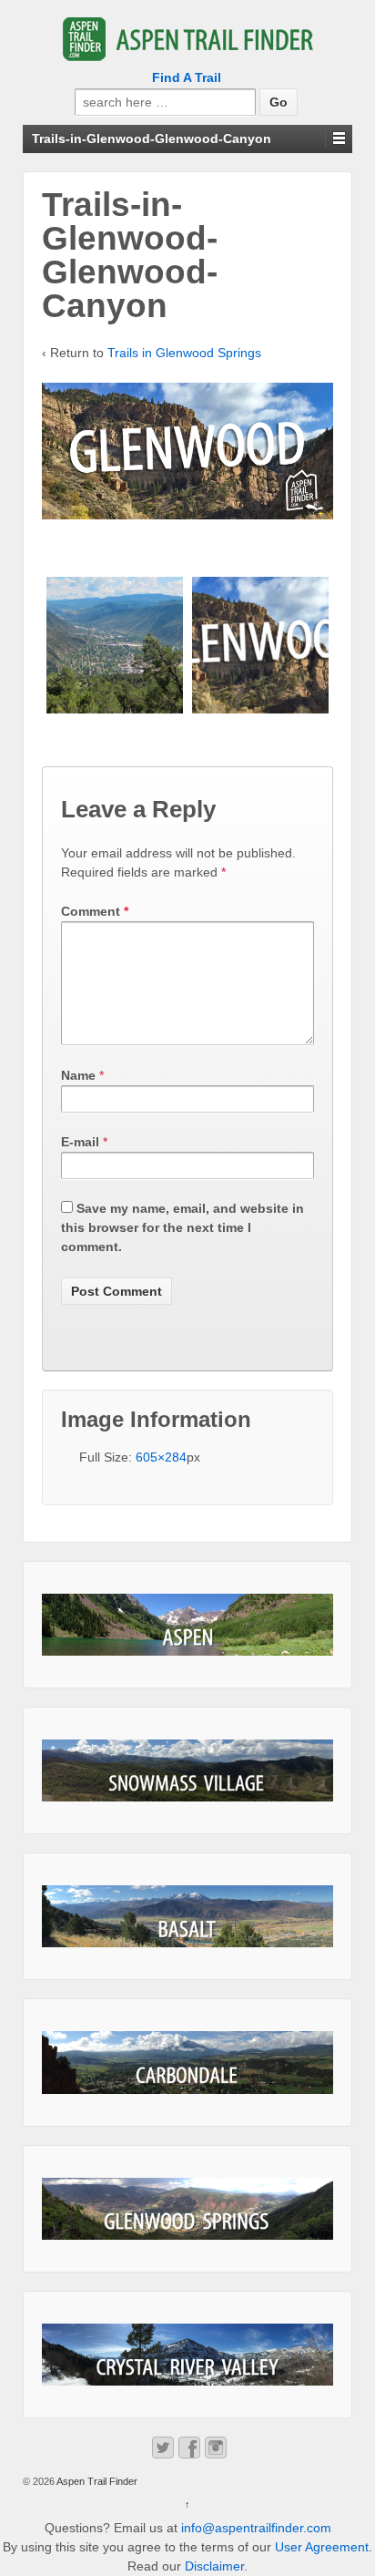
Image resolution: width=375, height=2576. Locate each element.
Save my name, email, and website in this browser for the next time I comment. (182, 1227)
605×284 (161, 1457)
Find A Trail (187, 77)
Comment (95, 911)
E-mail (80, 1142)
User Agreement (322, 2547)
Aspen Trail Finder (96, 2481)
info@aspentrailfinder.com (256, 2528)
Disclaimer (214, 2566)
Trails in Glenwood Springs (184, 353)
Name (78, 1075)
